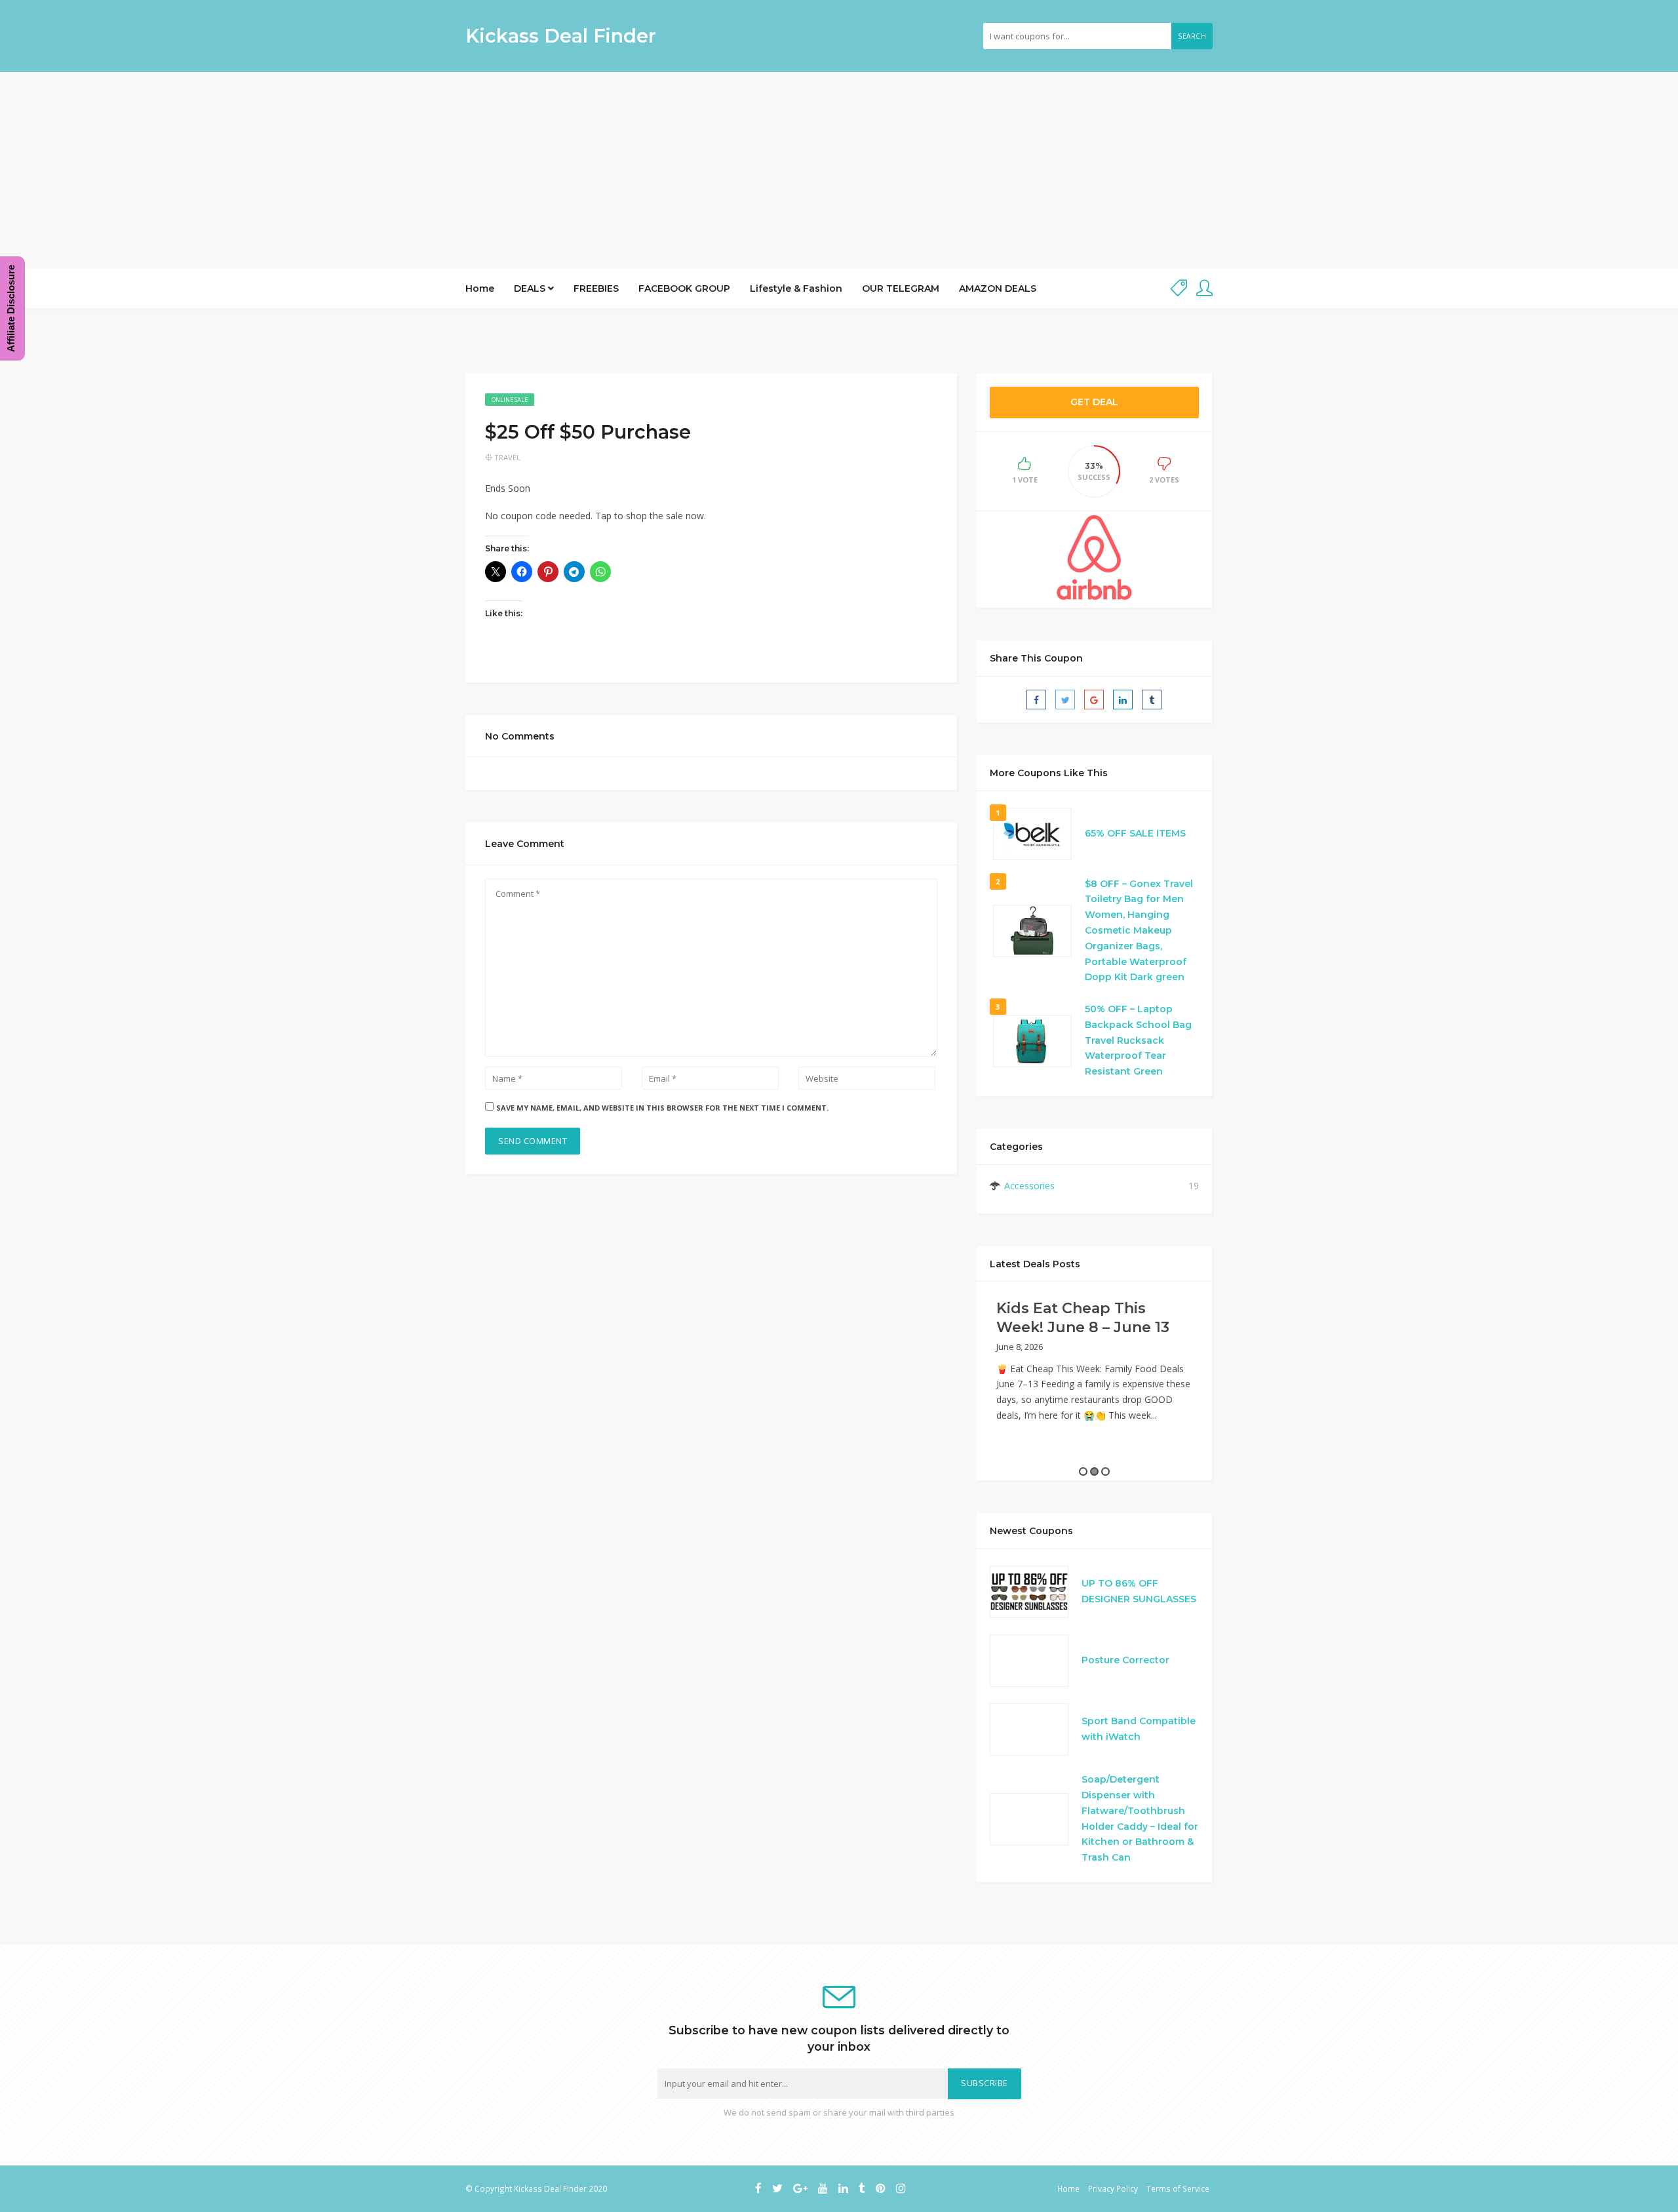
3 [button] (1105, 1471)
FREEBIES (596, 288)
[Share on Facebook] (1036, 700)
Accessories (1029, 1186)
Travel (507, 457)
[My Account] (1204, 289)
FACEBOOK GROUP (684, 288)
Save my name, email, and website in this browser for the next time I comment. (662, 1108)
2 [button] (1094, 1471)
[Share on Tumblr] (1152, 700)
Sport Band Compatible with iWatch (1139, 1729)
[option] (1094, 1365)
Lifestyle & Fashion (796, 288)
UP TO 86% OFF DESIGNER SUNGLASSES (1139, 1591)
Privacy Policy (1113, 2188)
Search (1192, 36)
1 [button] (1083, 1471)
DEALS (531, 288)
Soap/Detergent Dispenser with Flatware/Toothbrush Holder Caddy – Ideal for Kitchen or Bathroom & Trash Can (1140, 1818)
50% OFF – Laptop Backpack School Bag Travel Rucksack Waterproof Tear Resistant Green (1138, 1040)
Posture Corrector (1125, 1660)
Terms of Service (1178, 2188)
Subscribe (985, 2083)
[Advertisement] (839, 170)
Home (480, 288)
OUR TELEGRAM (901, 288)
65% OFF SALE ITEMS (1135, 833)
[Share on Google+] (1094, 700)
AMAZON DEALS (998, 288)
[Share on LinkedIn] (1123, 700)
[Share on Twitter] (1065, 700)
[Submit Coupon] (1179, 289)
